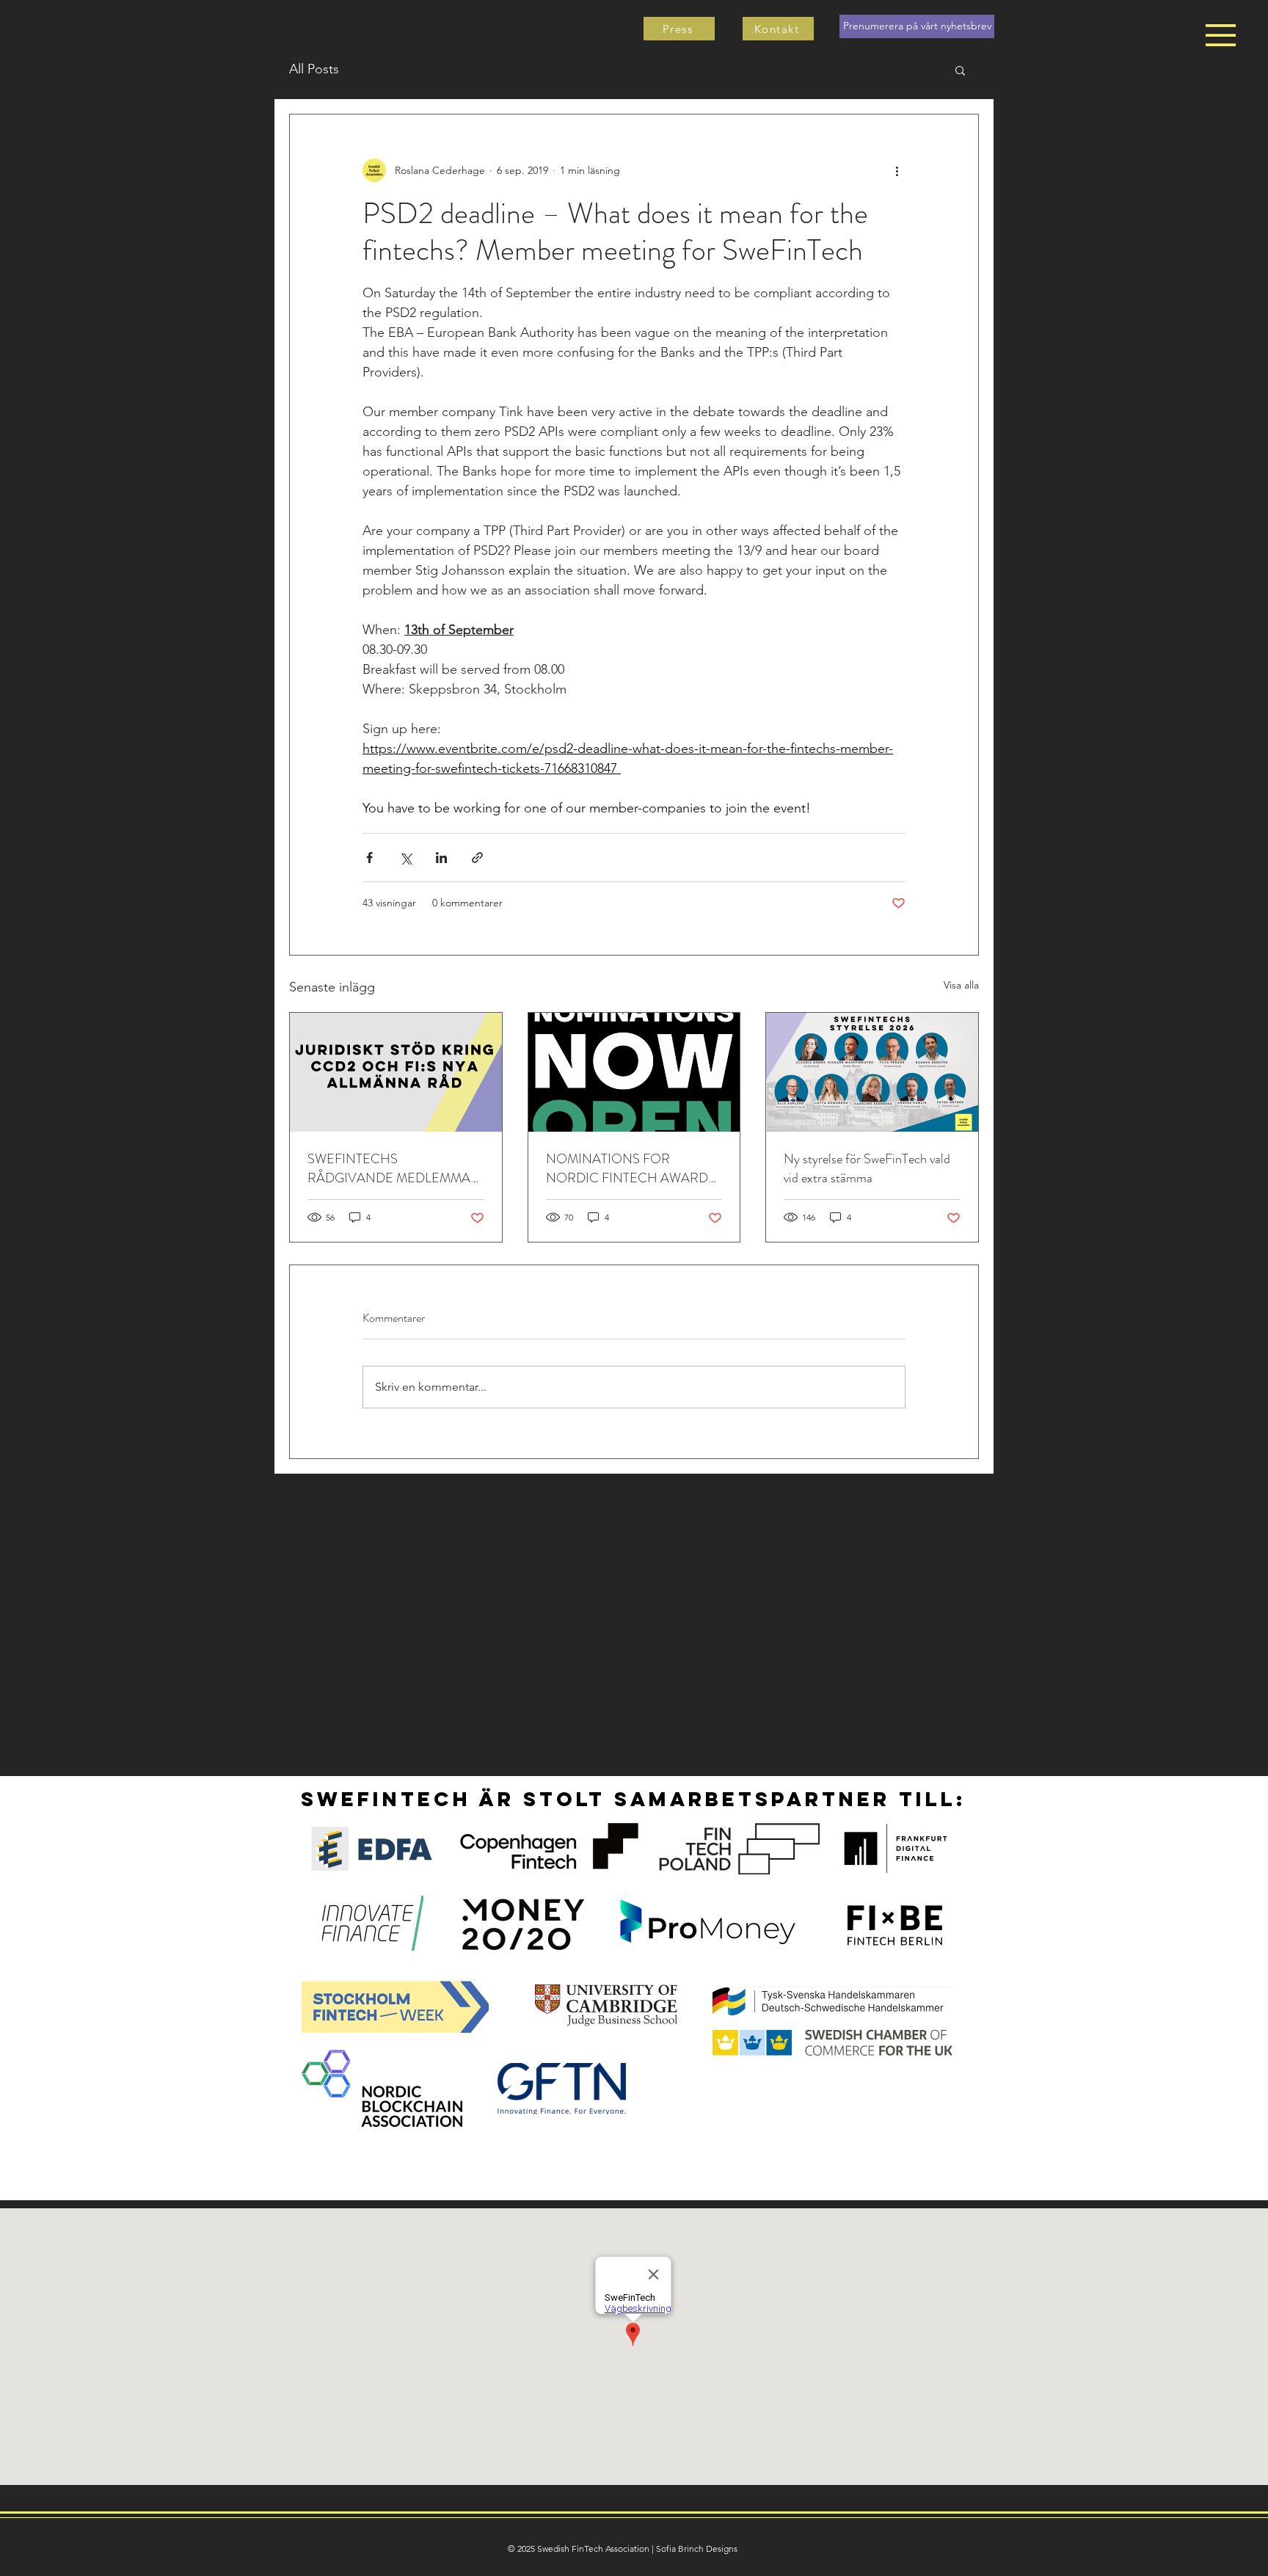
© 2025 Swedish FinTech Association (579, 2548)
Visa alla (961, 985)
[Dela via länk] (477, 858)
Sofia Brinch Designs (697, 2548)
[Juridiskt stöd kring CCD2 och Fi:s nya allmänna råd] (396, 1072)
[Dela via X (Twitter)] (405, 858)
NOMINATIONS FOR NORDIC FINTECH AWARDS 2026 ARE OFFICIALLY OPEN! (631, 1168)
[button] (1221, 35)
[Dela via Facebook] (369, 858)
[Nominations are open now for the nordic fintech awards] (634, 1072)
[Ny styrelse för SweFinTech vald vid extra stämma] (872, 1072)
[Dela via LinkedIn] (441, 858)
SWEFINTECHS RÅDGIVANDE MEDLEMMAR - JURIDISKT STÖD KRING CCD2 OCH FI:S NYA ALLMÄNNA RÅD (393, 1168)
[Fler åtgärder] (897, 170)
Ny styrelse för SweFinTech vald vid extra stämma (867, 1168)
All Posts (314, 69)
